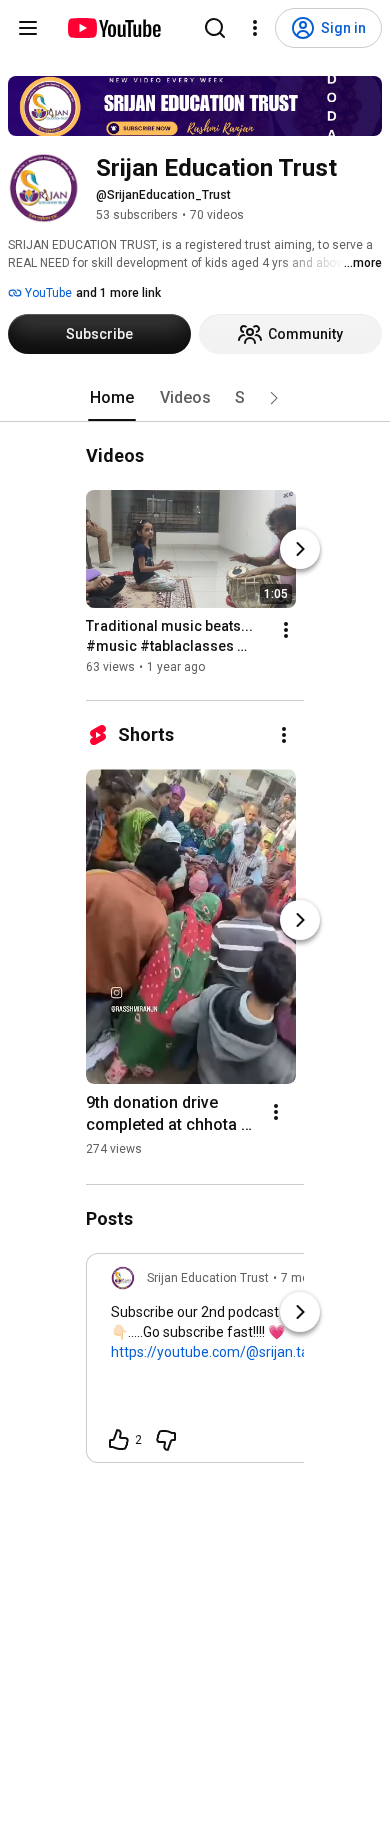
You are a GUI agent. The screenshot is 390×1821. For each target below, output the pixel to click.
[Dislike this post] (166, 1440)
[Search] (215, 28)
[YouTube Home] (113, 28)
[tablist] (195, 398)
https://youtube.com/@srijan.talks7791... (239, 1352)
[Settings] (255, 28)
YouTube (47, 293)
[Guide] (28, 28)
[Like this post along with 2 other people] (119, 1440)
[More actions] (286, 630)
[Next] (300, 549)
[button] (274, 398)
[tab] (112, 398)
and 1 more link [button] (118, 293)
